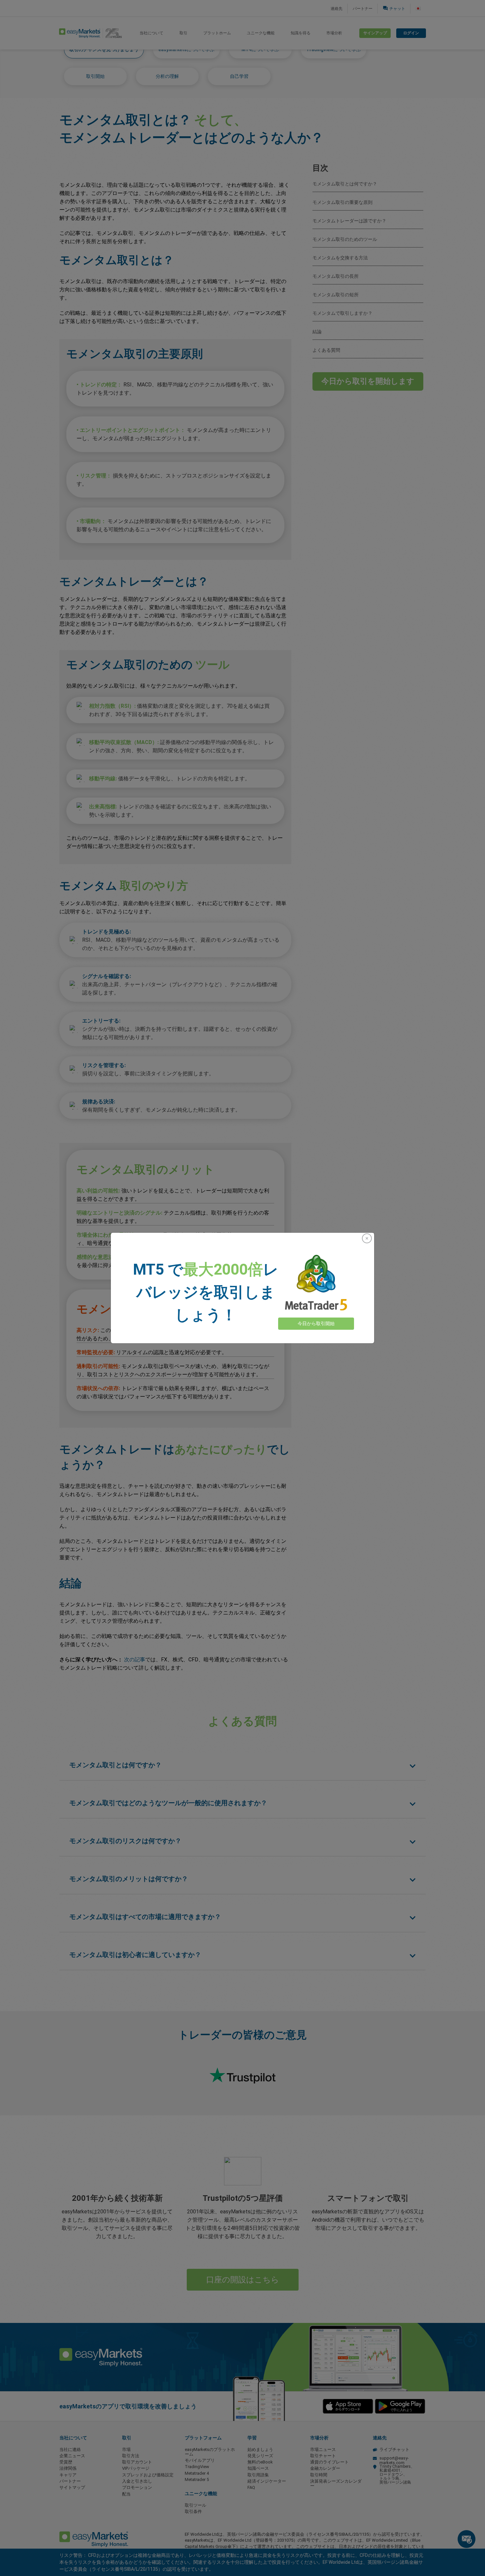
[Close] (367, 1238)
